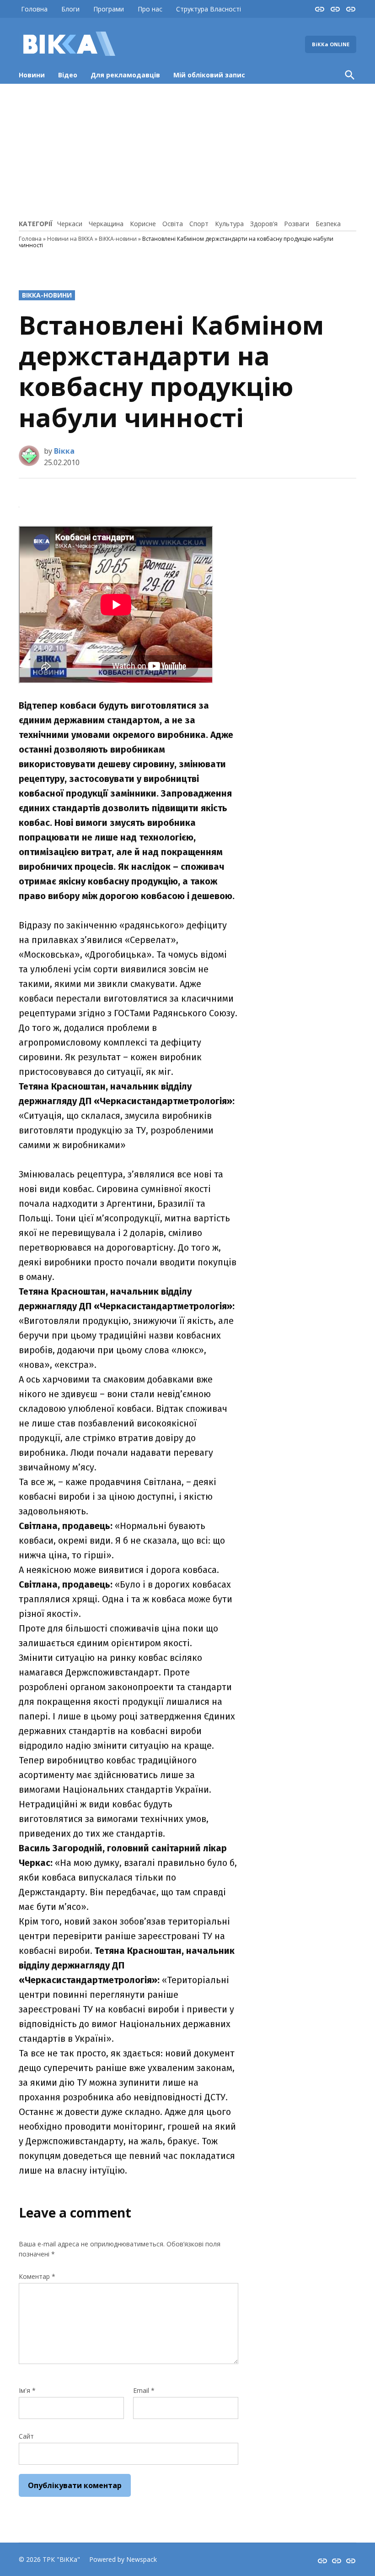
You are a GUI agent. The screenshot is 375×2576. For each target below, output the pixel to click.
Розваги (297, 224)
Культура (229, 224)
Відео (68, 75)
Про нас (150, 9)
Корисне (143, 224)
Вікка (64, 451)
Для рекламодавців (125, 75)
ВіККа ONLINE (331, 44)
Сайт (26, 2436)
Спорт (199, 224)
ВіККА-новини (118, 239)
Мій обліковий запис (209, 75)
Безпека (328, 224)
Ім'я (27, 2390)
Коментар (37, 2276)
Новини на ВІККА (70, 239)
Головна (34, 9)
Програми (109, 9)
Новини (32, 75)
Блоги (70, 9)
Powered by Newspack (123, 2559)
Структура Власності (209, 9)
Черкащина (106, 224)
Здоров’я (264, 224)
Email (144, 2390)
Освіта (173, 224)
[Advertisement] (187, 150)
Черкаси (70, 224)
